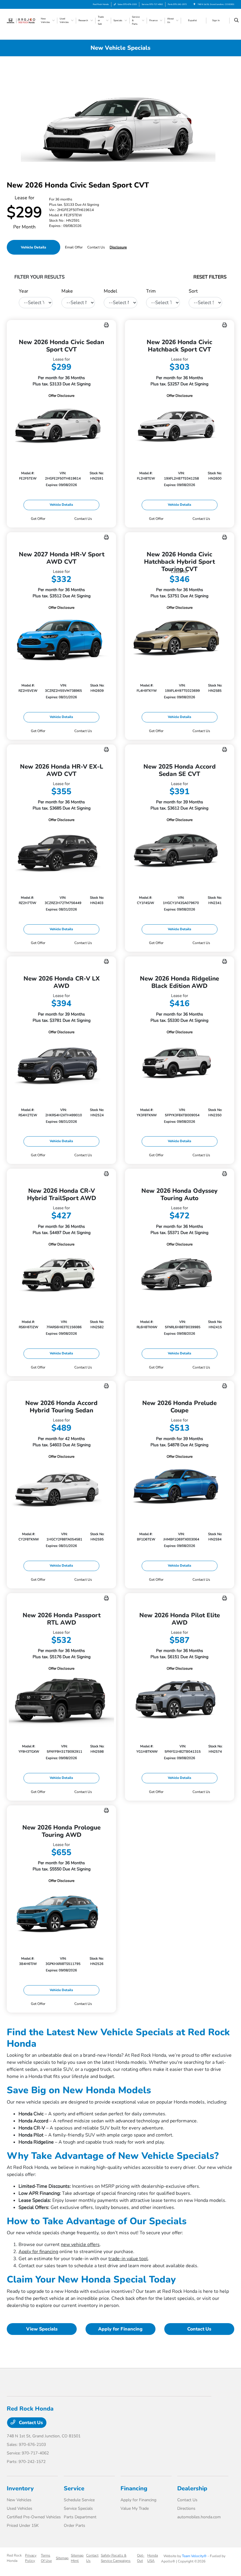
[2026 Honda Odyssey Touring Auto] (180, 1276)
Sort (193, 291)
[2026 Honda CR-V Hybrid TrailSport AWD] (61, 1276)
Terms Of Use (46, 2558)
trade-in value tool (128, 2259)
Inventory (20, 2488)
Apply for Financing (120, 2329)
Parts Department (80, 2517)
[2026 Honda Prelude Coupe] (180, 1488)
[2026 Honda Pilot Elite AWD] (180, 1700)
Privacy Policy (31, 2558)
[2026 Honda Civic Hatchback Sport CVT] (180, 427)
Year (24, 291)
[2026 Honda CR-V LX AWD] (61, 1064)
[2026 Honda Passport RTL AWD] (61, 1700)
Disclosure (118, 247)
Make (67, 291)
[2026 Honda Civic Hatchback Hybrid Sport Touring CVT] (180, 639)
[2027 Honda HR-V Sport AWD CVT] (61, 639)
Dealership (192, 2488)
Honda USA (153, 2558)
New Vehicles (19, 2500)
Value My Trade (135, 2508)
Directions (186, 2508)
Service (74, 2488)
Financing (134, 2488)
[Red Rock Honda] (23, 20)
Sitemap (62, 2558)
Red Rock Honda (14, 2558)
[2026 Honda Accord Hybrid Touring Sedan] (61, 1488)
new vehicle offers (80, 2245)
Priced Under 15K (23, 2526)
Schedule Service (79, 2500)
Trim (151, 291)
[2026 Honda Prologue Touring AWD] (61, 1912)
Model (111, 291)
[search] (236, 21)
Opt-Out (141, 2558)
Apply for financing (38, 2252)
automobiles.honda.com (199, 2517)
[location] (194, 4)
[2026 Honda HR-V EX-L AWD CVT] (61, 851)
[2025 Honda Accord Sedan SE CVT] (180, 851)
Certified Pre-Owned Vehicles (34, 2517)
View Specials (42, 2329)
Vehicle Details (34, 247)
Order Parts (75, 2526)
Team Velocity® (194, 2556)
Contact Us (199, 2329)
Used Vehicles (20, 2508)
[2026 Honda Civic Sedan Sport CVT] (61, 427)
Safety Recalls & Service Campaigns (116, 2558)
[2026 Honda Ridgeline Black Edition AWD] (180, 1064)
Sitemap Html (77, 2558)
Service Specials (78, 2508)
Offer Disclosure (61, 396)
